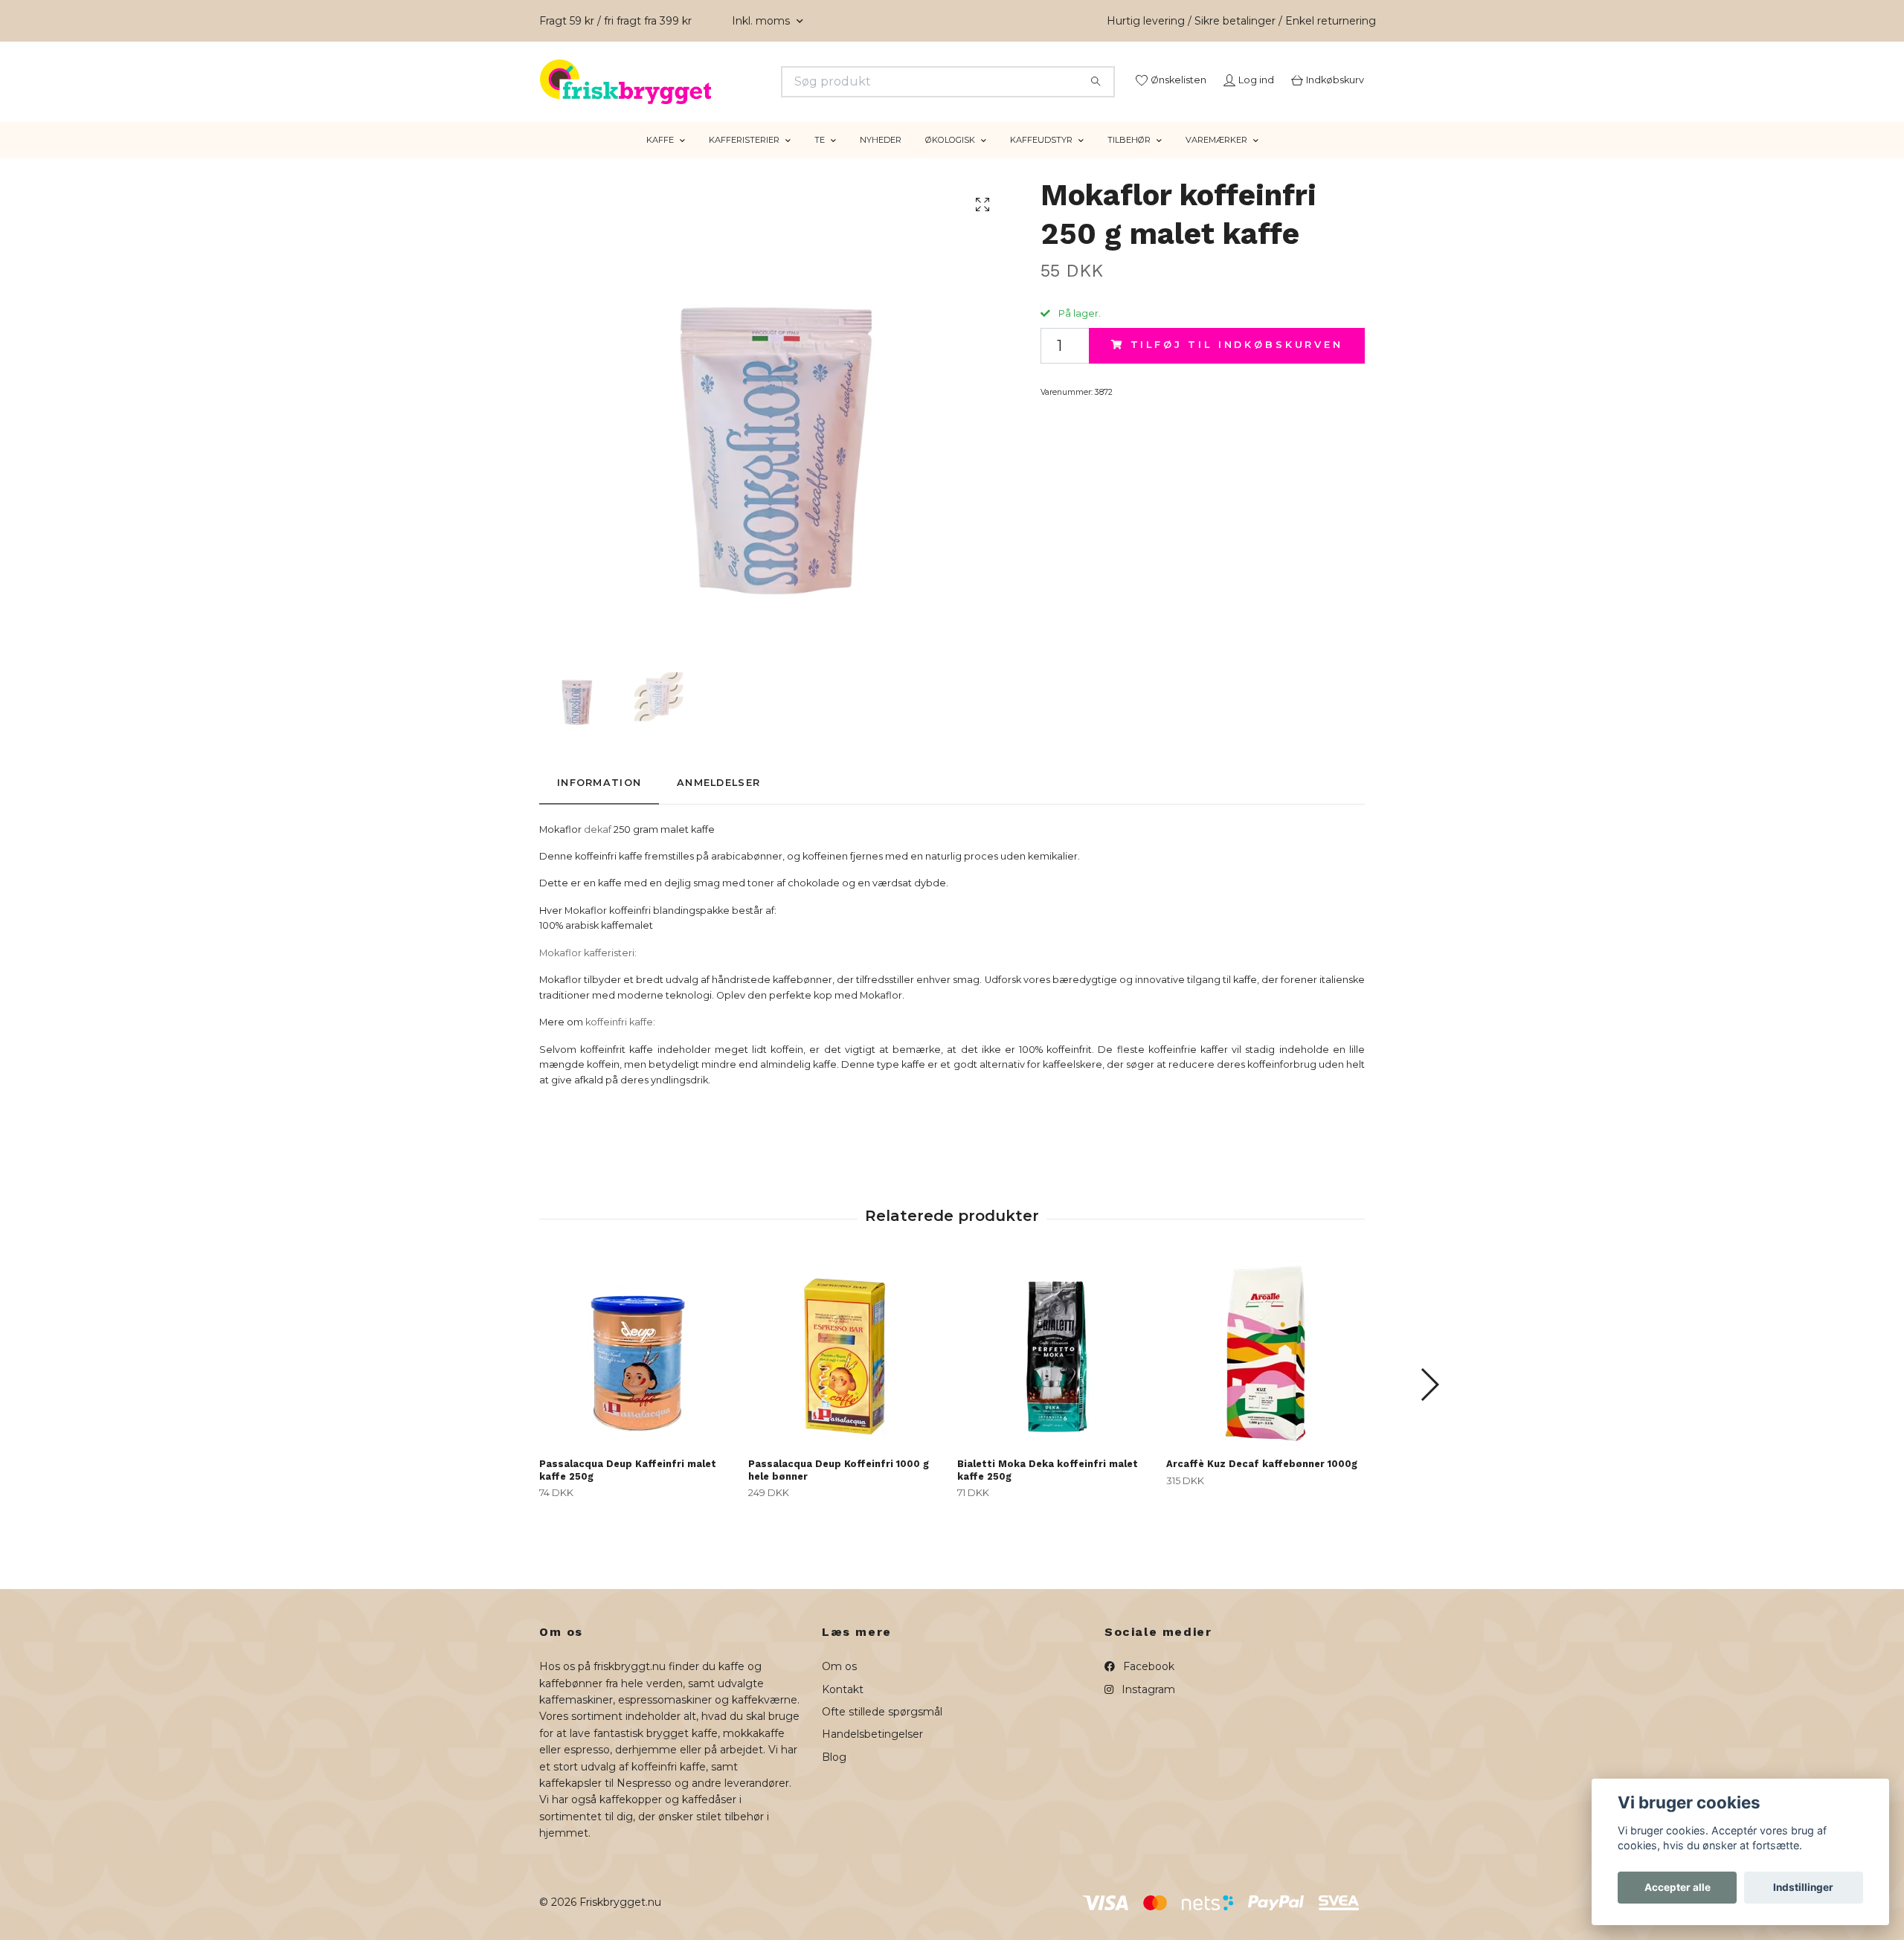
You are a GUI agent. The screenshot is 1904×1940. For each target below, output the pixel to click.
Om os (839, 1685)
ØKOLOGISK (950, 158)
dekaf (598, 847)
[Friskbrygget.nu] (746, 82)
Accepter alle (1678, 1887)
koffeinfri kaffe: (620, 1041)
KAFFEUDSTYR (1041, 158)
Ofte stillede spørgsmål (882, 1730)
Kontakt (843, 1707)
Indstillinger (1803, 1887)
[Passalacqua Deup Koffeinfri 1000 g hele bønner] (847, 1372)
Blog (834, 1776)
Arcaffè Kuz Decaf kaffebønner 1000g (1262, 1482)
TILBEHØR (1129, 158)
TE (820, 158)
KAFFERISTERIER (744, 158)
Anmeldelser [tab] (718, 801)
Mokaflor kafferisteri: (588, 971)
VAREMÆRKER (1216, 158)
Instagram (1147, 1707)
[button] (1429, 1403)
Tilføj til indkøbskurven (1237, 363)
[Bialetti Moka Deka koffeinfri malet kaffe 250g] (1056, 1372)
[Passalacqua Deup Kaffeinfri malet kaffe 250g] (638, 1372)
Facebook (1147, 1685)
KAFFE (660, 158)
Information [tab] (599, 801)
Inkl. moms (762, 21)
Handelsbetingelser (872, 1753)
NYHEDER (881, 158)
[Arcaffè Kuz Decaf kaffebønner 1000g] (1265, 1372)
